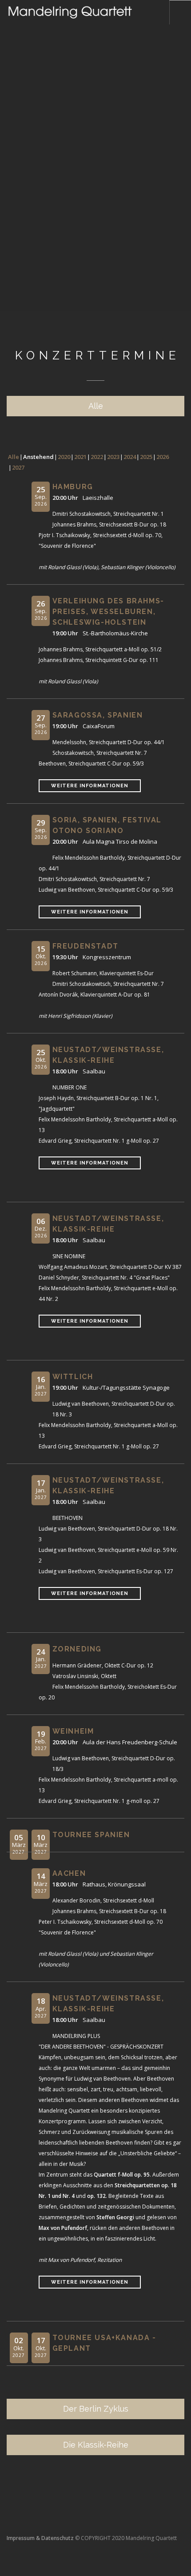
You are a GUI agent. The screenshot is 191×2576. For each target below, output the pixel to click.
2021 (80, 457)
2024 (130, 457)
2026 (163, 457)
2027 (18, 467)
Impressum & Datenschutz (40, 2538)
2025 (146, 457)
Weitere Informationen (90, 786)
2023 (113, 457)
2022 (97, 457)
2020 (64, 457)
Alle (14, 457)
